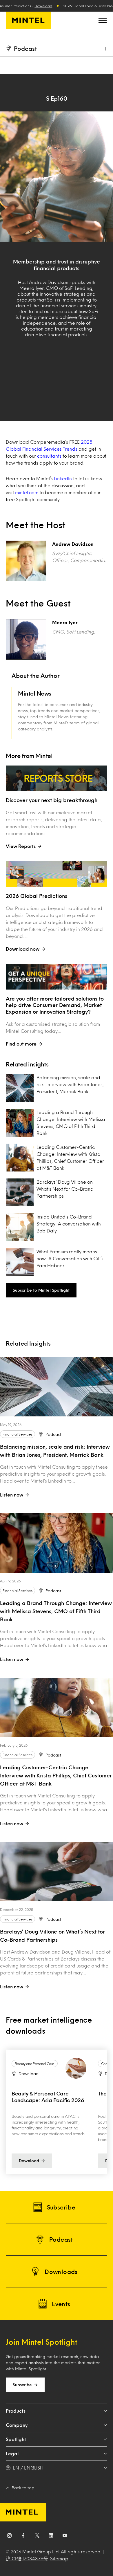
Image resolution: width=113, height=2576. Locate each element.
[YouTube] (65, 2537)
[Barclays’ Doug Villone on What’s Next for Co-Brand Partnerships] (57, 1872)
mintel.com (27, 492)
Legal (12, 2453)
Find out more (21, 1044)
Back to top (23, 2488)
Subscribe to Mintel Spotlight (41, 1290)
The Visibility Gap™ (34, 2093)
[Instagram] (9, 2537)
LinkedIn (63, 478)
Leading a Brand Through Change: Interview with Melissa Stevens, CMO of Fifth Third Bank (71, 1123)
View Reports (21, 846)
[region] (57, 2112)
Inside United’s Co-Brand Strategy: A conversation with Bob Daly (69, 1224)
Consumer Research (30, 2064)
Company (17, 2425)
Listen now (12, 1495)
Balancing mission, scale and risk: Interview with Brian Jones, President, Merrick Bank (70, 1084)
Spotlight (16, 2439)
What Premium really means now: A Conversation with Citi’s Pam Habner (70, 1258)
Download (43, 6)
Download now (23, 949)
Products (16, 2411)
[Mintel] (28, 20)
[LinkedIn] (51, 2537)
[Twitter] (37, 2537)
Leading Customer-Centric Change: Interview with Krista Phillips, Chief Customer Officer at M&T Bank (70, 1157)
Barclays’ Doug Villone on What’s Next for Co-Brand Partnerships (65, 1189)
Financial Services (18, 1434)
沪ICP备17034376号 (27, 2558)
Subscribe (22, 2385)
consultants (49, 456)
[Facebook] (23, 2537)
